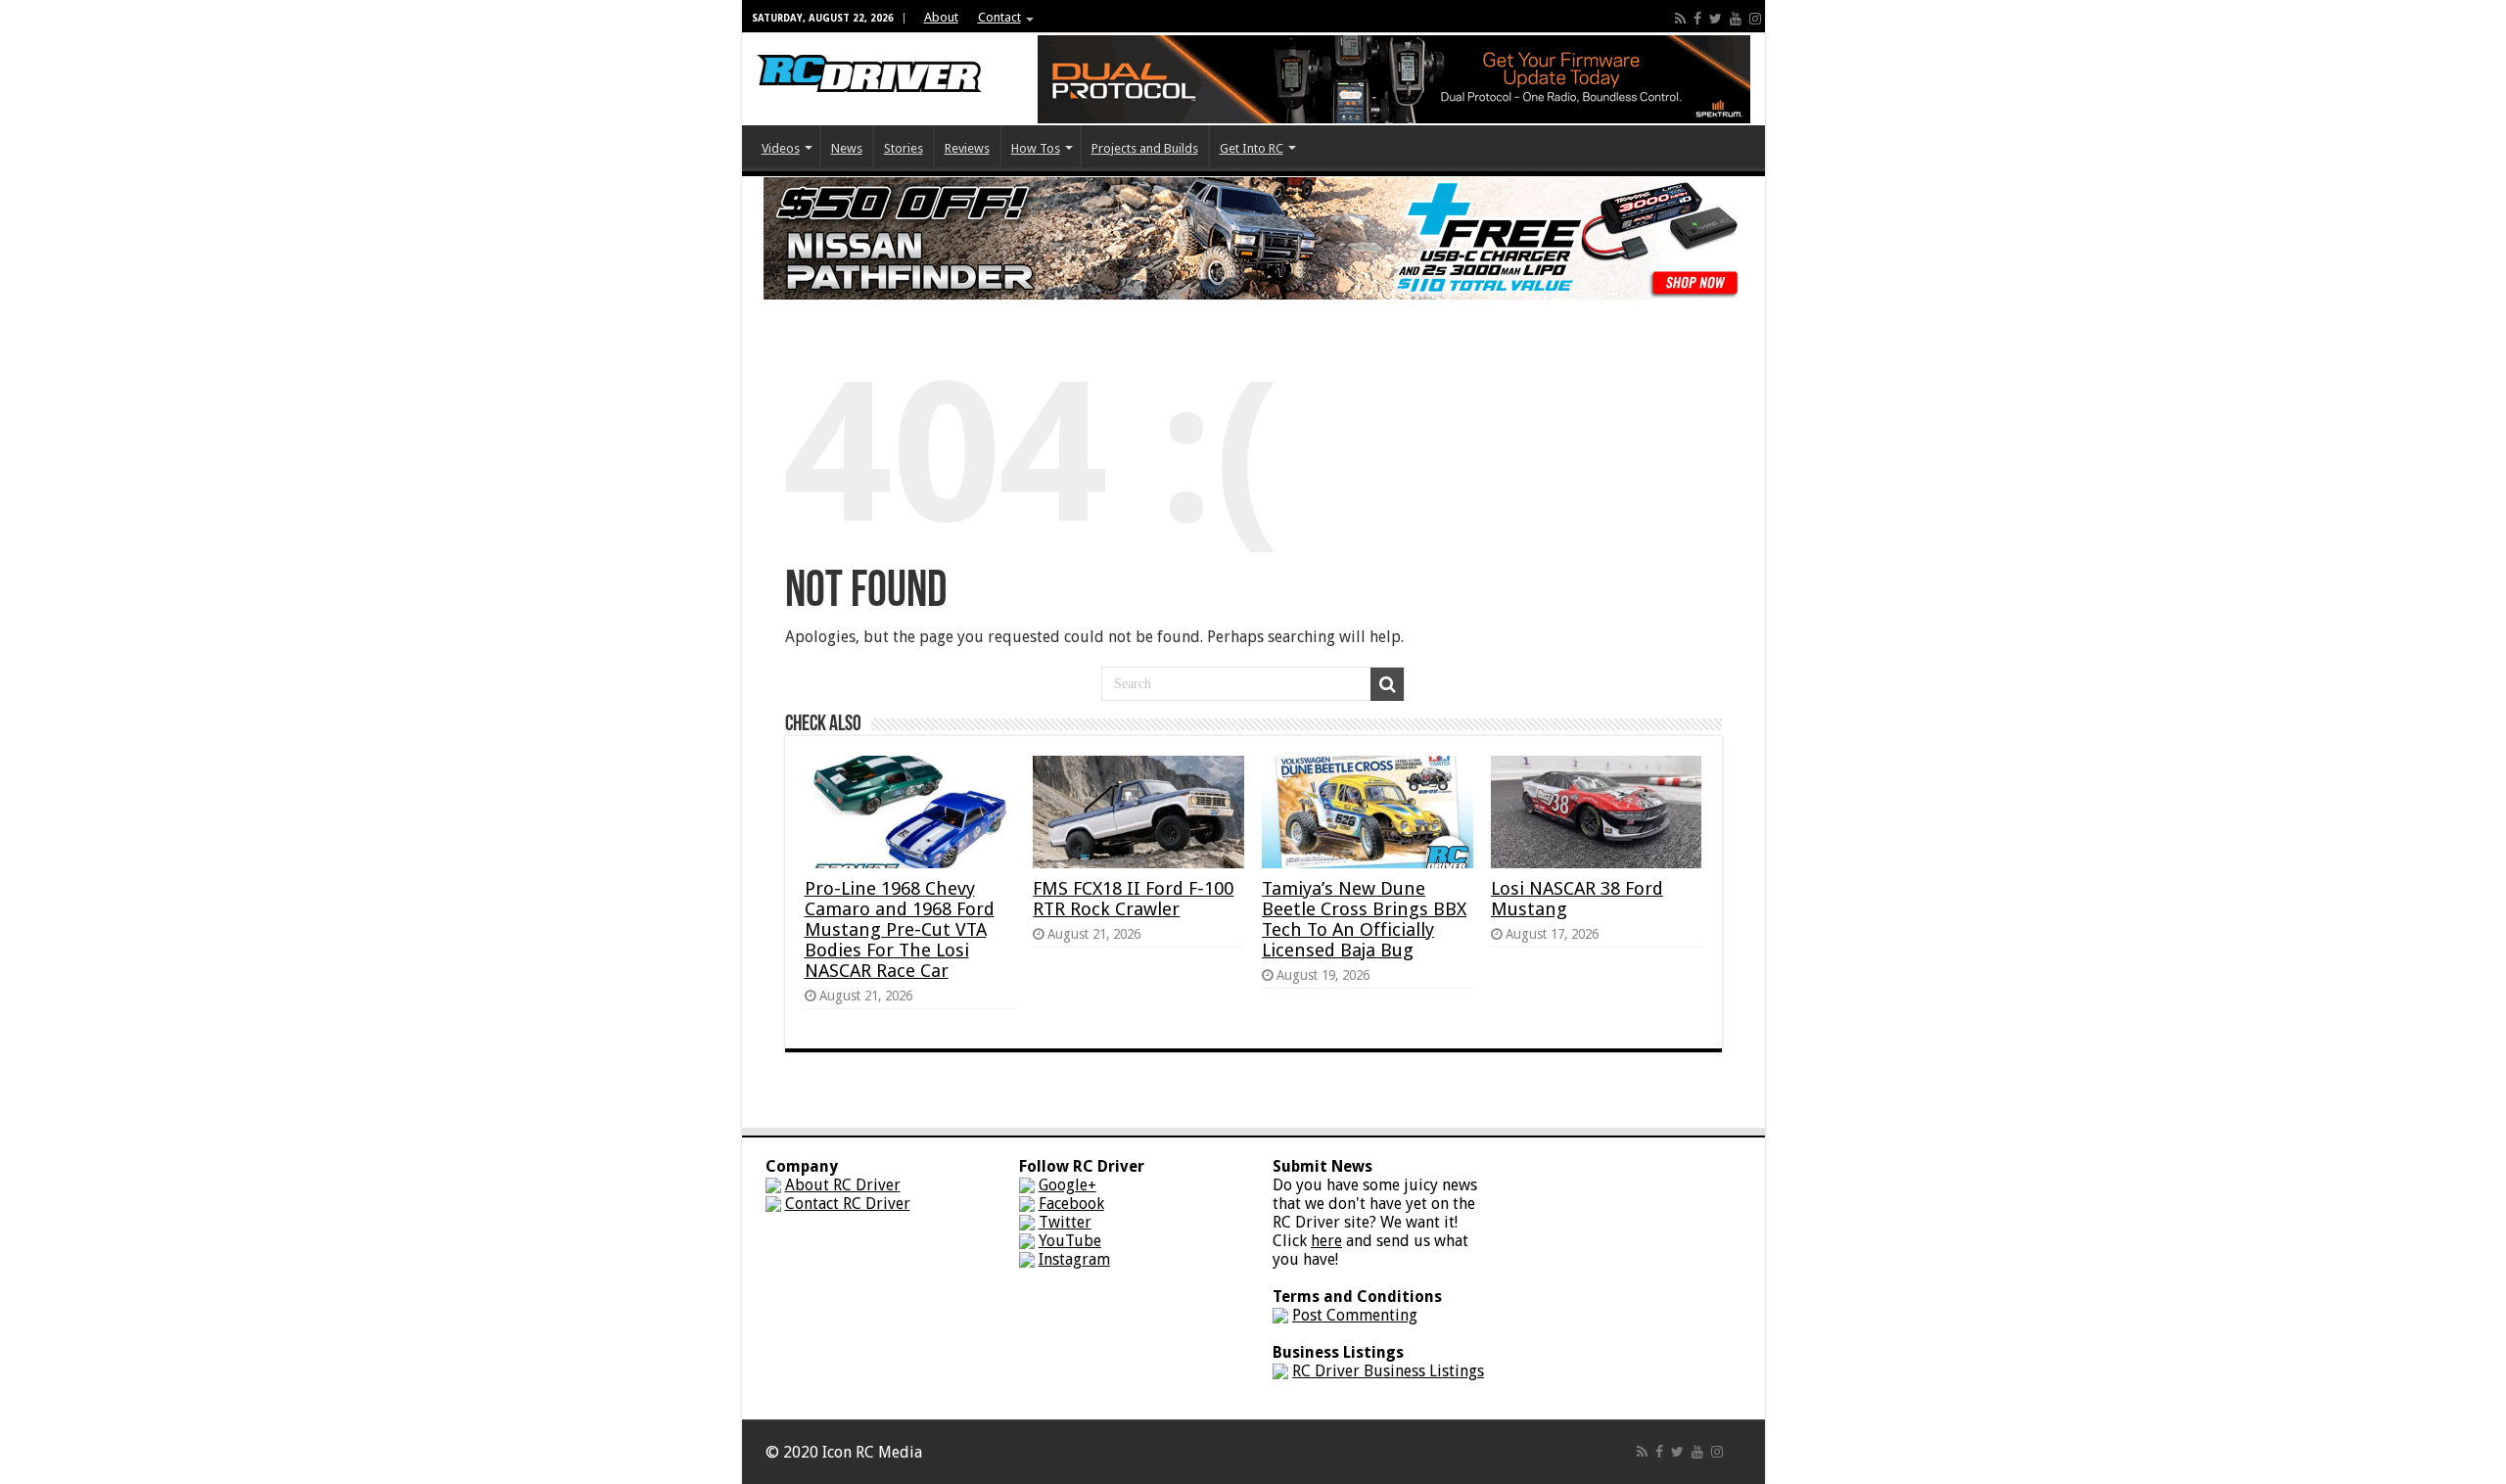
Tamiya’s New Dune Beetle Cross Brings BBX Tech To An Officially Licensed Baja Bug (1364, 919)
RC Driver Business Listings (1388, 1371)
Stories (904, 148)
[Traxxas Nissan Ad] (1253, 237)
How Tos (1036, 148)
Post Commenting (1355, 1315)
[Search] (1387, 684)
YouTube (1070, 1241)
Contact (999, 17)
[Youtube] (1736, 19)
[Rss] (1680, 19)
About (941, 17)
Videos (781, 148)
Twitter (1065, 1222)
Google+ (1067, 1185)
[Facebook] (1697, 19)
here (1326, 1241)
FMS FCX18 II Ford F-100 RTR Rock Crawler (1133, 899)
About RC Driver (843, 1185)
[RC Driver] (869, 55)
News (847, 148)
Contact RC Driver (848, 1204)
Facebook (1071, 1204)
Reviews (967, 148)
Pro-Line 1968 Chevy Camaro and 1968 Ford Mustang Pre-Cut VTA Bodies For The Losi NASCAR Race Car (900, 929)
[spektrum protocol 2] (1394, 78)
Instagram (1074, 1259)
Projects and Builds (1145, 148)
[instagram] (1755, 19)
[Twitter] (1716, 19)
